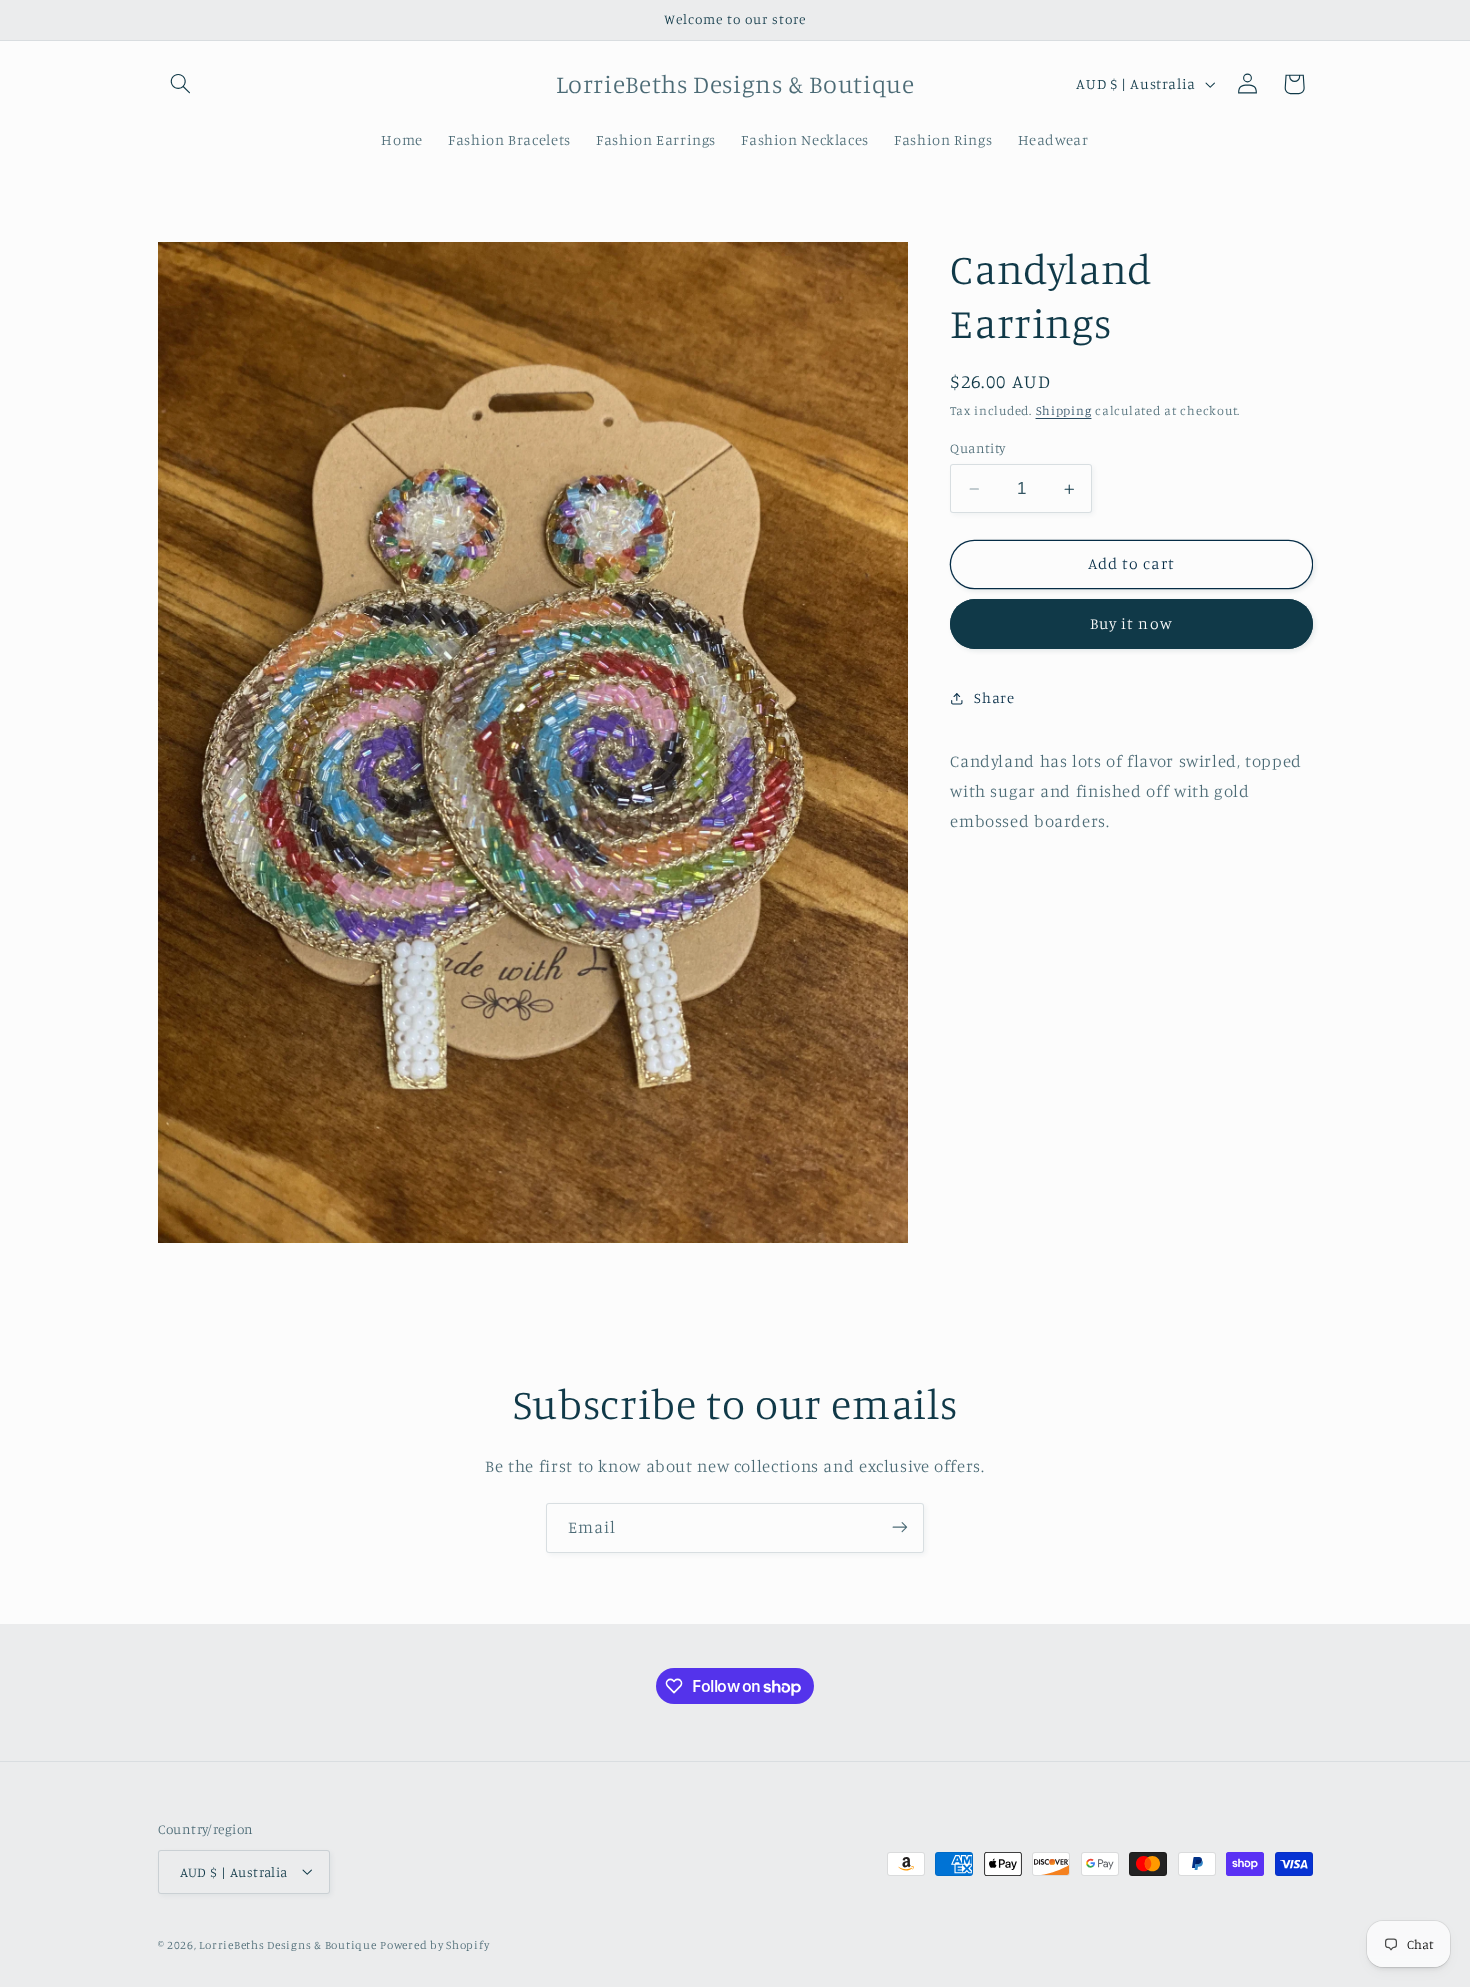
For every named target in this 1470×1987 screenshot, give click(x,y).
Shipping (1064, 410)
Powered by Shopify (434, 1944)
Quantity (977, 448)
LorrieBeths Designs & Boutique (287, 1944)
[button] (181, 84)
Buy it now (1131, 624)
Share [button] (994, 697)
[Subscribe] (900, 1527)
